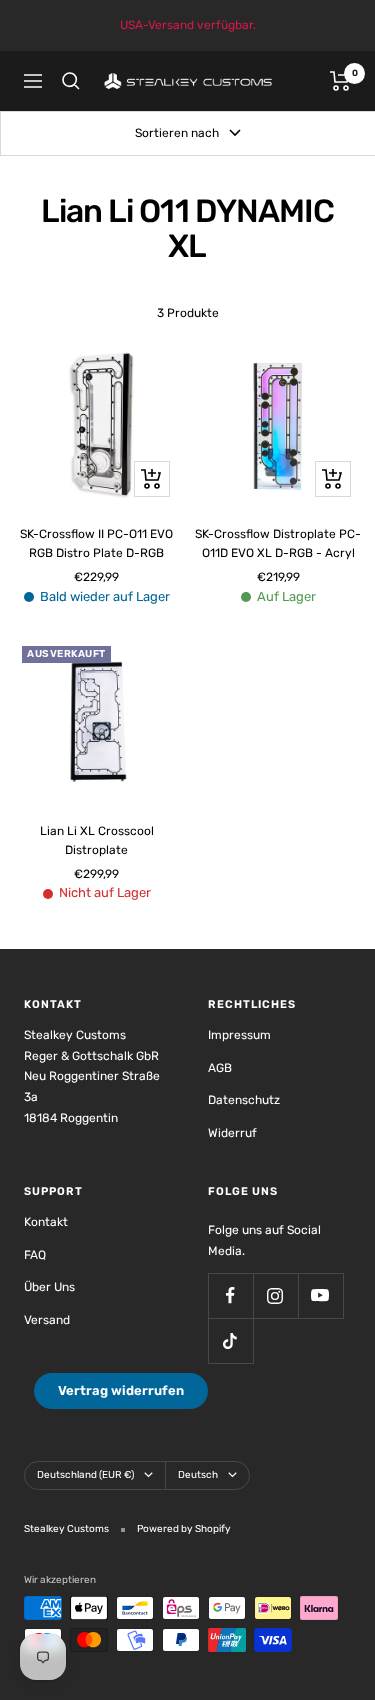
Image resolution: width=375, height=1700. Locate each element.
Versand (47, 1320)
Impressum (239, 1035)
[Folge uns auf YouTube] (320, 1295)
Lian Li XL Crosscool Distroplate (97, 840)
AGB (220, 1068)
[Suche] (71, 81)
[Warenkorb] (340, 81)
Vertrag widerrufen (121, 1390)
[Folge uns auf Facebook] (230, 1295)
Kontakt (46, 1222)
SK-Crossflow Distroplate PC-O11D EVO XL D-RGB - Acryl (278, 543)
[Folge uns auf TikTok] (230, 1340)
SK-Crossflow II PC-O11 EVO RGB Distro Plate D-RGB (96, 543)
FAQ (35, 1255)
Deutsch (198, 1475)
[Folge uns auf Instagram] (275, 1295)
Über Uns (49, 1287)
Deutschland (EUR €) (85, 1475)
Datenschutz (244, 1100)
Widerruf (232, 1133)
